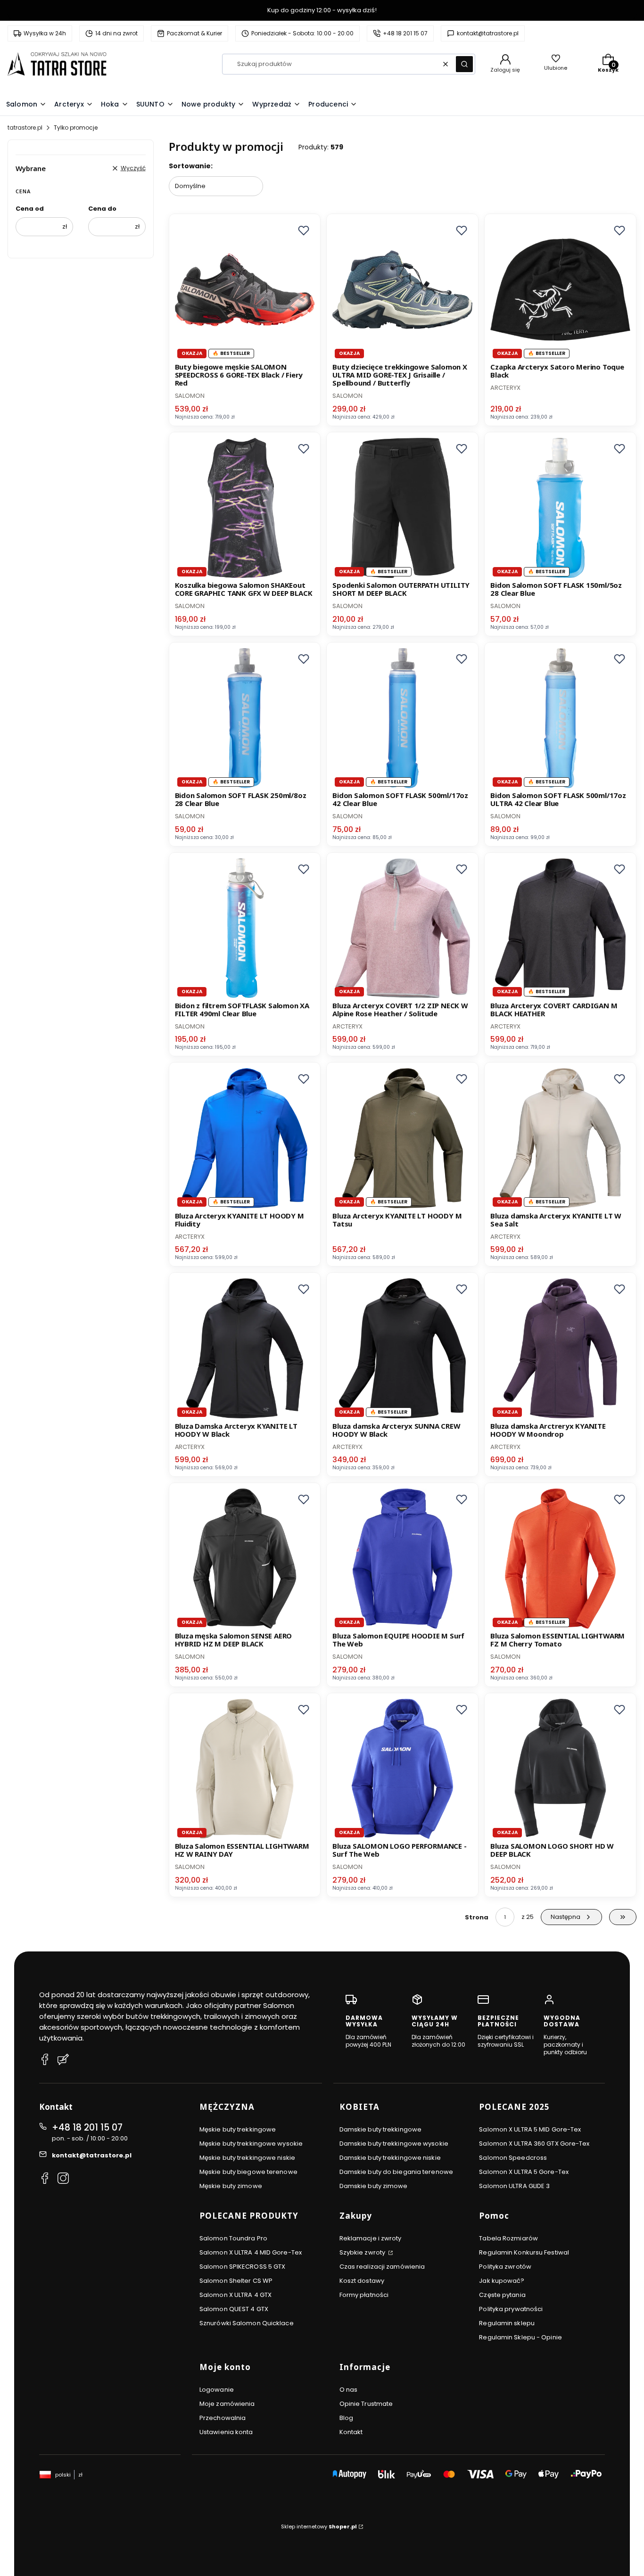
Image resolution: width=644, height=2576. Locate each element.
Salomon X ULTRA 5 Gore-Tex (524, 2172)
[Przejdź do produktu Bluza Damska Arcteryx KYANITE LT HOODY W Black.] (245, 1348)
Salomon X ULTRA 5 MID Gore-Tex (530, 2129)
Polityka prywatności (511, 2309)
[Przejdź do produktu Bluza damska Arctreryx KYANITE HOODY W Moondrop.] (560, 1348)
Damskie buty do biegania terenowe (396, 2172)
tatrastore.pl (25, 128)
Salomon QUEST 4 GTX (234, 2309)
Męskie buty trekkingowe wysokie (251, 2144)
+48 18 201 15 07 (87, 2127)
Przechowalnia (223, 2418)
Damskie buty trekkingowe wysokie (394, 2144)
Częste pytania (502, 2295)
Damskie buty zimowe (374, 2186)
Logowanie (217, 2390)
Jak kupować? (502, 2281)
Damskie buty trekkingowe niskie (390, 2158)
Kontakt (351, 2432)
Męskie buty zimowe (231, 2186)
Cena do (102, 209)
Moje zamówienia (227, 2404)
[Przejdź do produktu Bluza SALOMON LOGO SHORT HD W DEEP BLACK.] (560, 1769)
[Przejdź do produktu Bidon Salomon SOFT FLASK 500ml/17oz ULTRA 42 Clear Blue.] (560, 718)
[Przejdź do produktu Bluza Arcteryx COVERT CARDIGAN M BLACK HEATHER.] (560, 928)
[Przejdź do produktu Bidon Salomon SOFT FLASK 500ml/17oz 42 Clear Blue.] (402, 718)
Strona (477, 1917)
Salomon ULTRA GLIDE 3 (514, 2186)
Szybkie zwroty (363, 2252)
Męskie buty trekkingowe (238, 2129)
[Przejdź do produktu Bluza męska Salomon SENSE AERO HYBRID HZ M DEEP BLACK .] (245, 1559)
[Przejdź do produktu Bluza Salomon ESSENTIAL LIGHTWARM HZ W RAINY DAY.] (245, 1769)
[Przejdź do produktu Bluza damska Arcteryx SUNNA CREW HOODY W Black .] (402, 1348)
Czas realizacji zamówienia (382, 2267)
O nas (349, 2390)
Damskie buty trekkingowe (380, 2129)
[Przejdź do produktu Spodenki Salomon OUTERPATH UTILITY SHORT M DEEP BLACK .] (402, 508)
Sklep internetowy (319, 2527)
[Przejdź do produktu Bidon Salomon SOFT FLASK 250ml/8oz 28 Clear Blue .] (245, 718)
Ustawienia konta (226, 2432)
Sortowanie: (191, 166)
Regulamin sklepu (507, 2323)
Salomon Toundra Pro (233, 2238)
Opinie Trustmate (366, 2404)
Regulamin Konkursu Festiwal (524, 2252)
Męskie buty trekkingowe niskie (247, 2158)
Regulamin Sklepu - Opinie (520, 2337)
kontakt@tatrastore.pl (92, 2155)
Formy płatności (364, 2295)
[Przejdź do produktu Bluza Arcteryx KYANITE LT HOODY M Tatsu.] (402, 1138)
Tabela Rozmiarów (508, 2238)
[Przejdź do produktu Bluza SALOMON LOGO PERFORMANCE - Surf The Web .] (402, 1769)
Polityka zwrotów (505, 2267)
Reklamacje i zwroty (371, 2238)
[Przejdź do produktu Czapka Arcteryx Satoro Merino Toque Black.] (560, 290)
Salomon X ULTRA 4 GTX (235, 2295)
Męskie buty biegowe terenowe (248, 2172)
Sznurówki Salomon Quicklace (247, 2323)
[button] (464, 64)
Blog (346, 2418)
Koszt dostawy (362, 2281)
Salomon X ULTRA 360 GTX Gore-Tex (534, 2144)
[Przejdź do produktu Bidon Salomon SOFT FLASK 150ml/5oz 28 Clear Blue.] (560, 508)
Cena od (30, 209)
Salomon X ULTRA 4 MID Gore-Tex (251, 2252)
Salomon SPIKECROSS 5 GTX (242, 2267)
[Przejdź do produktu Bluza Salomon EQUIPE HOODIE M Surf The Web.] (402, 1559)
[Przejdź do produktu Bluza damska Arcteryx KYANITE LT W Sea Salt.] (560, 1138)
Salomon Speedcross (513, 2158)
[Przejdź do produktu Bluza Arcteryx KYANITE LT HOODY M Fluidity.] (245, 1138)
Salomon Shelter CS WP (236, 2281)
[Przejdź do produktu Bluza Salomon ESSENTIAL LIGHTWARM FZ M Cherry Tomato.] (560, 1559)
